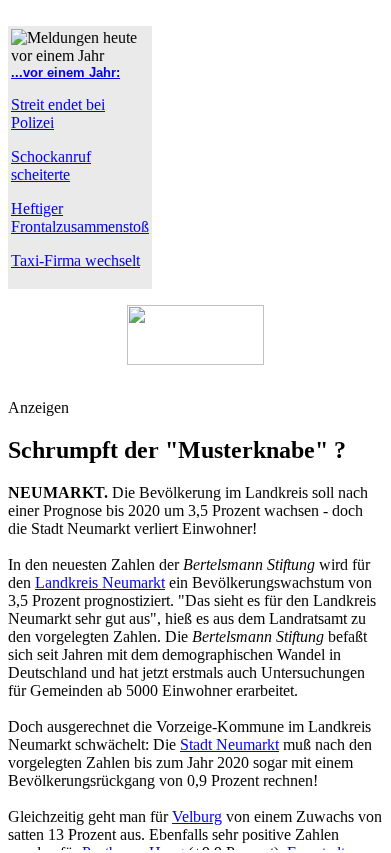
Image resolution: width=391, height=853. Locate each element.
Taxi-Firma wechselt (75, 260)
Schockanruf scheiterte (51, 165)
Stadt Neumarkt (229, 744)
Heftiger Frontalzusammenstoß (80, 217)
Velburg (197, 816)
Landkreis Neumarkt (100, 582)
